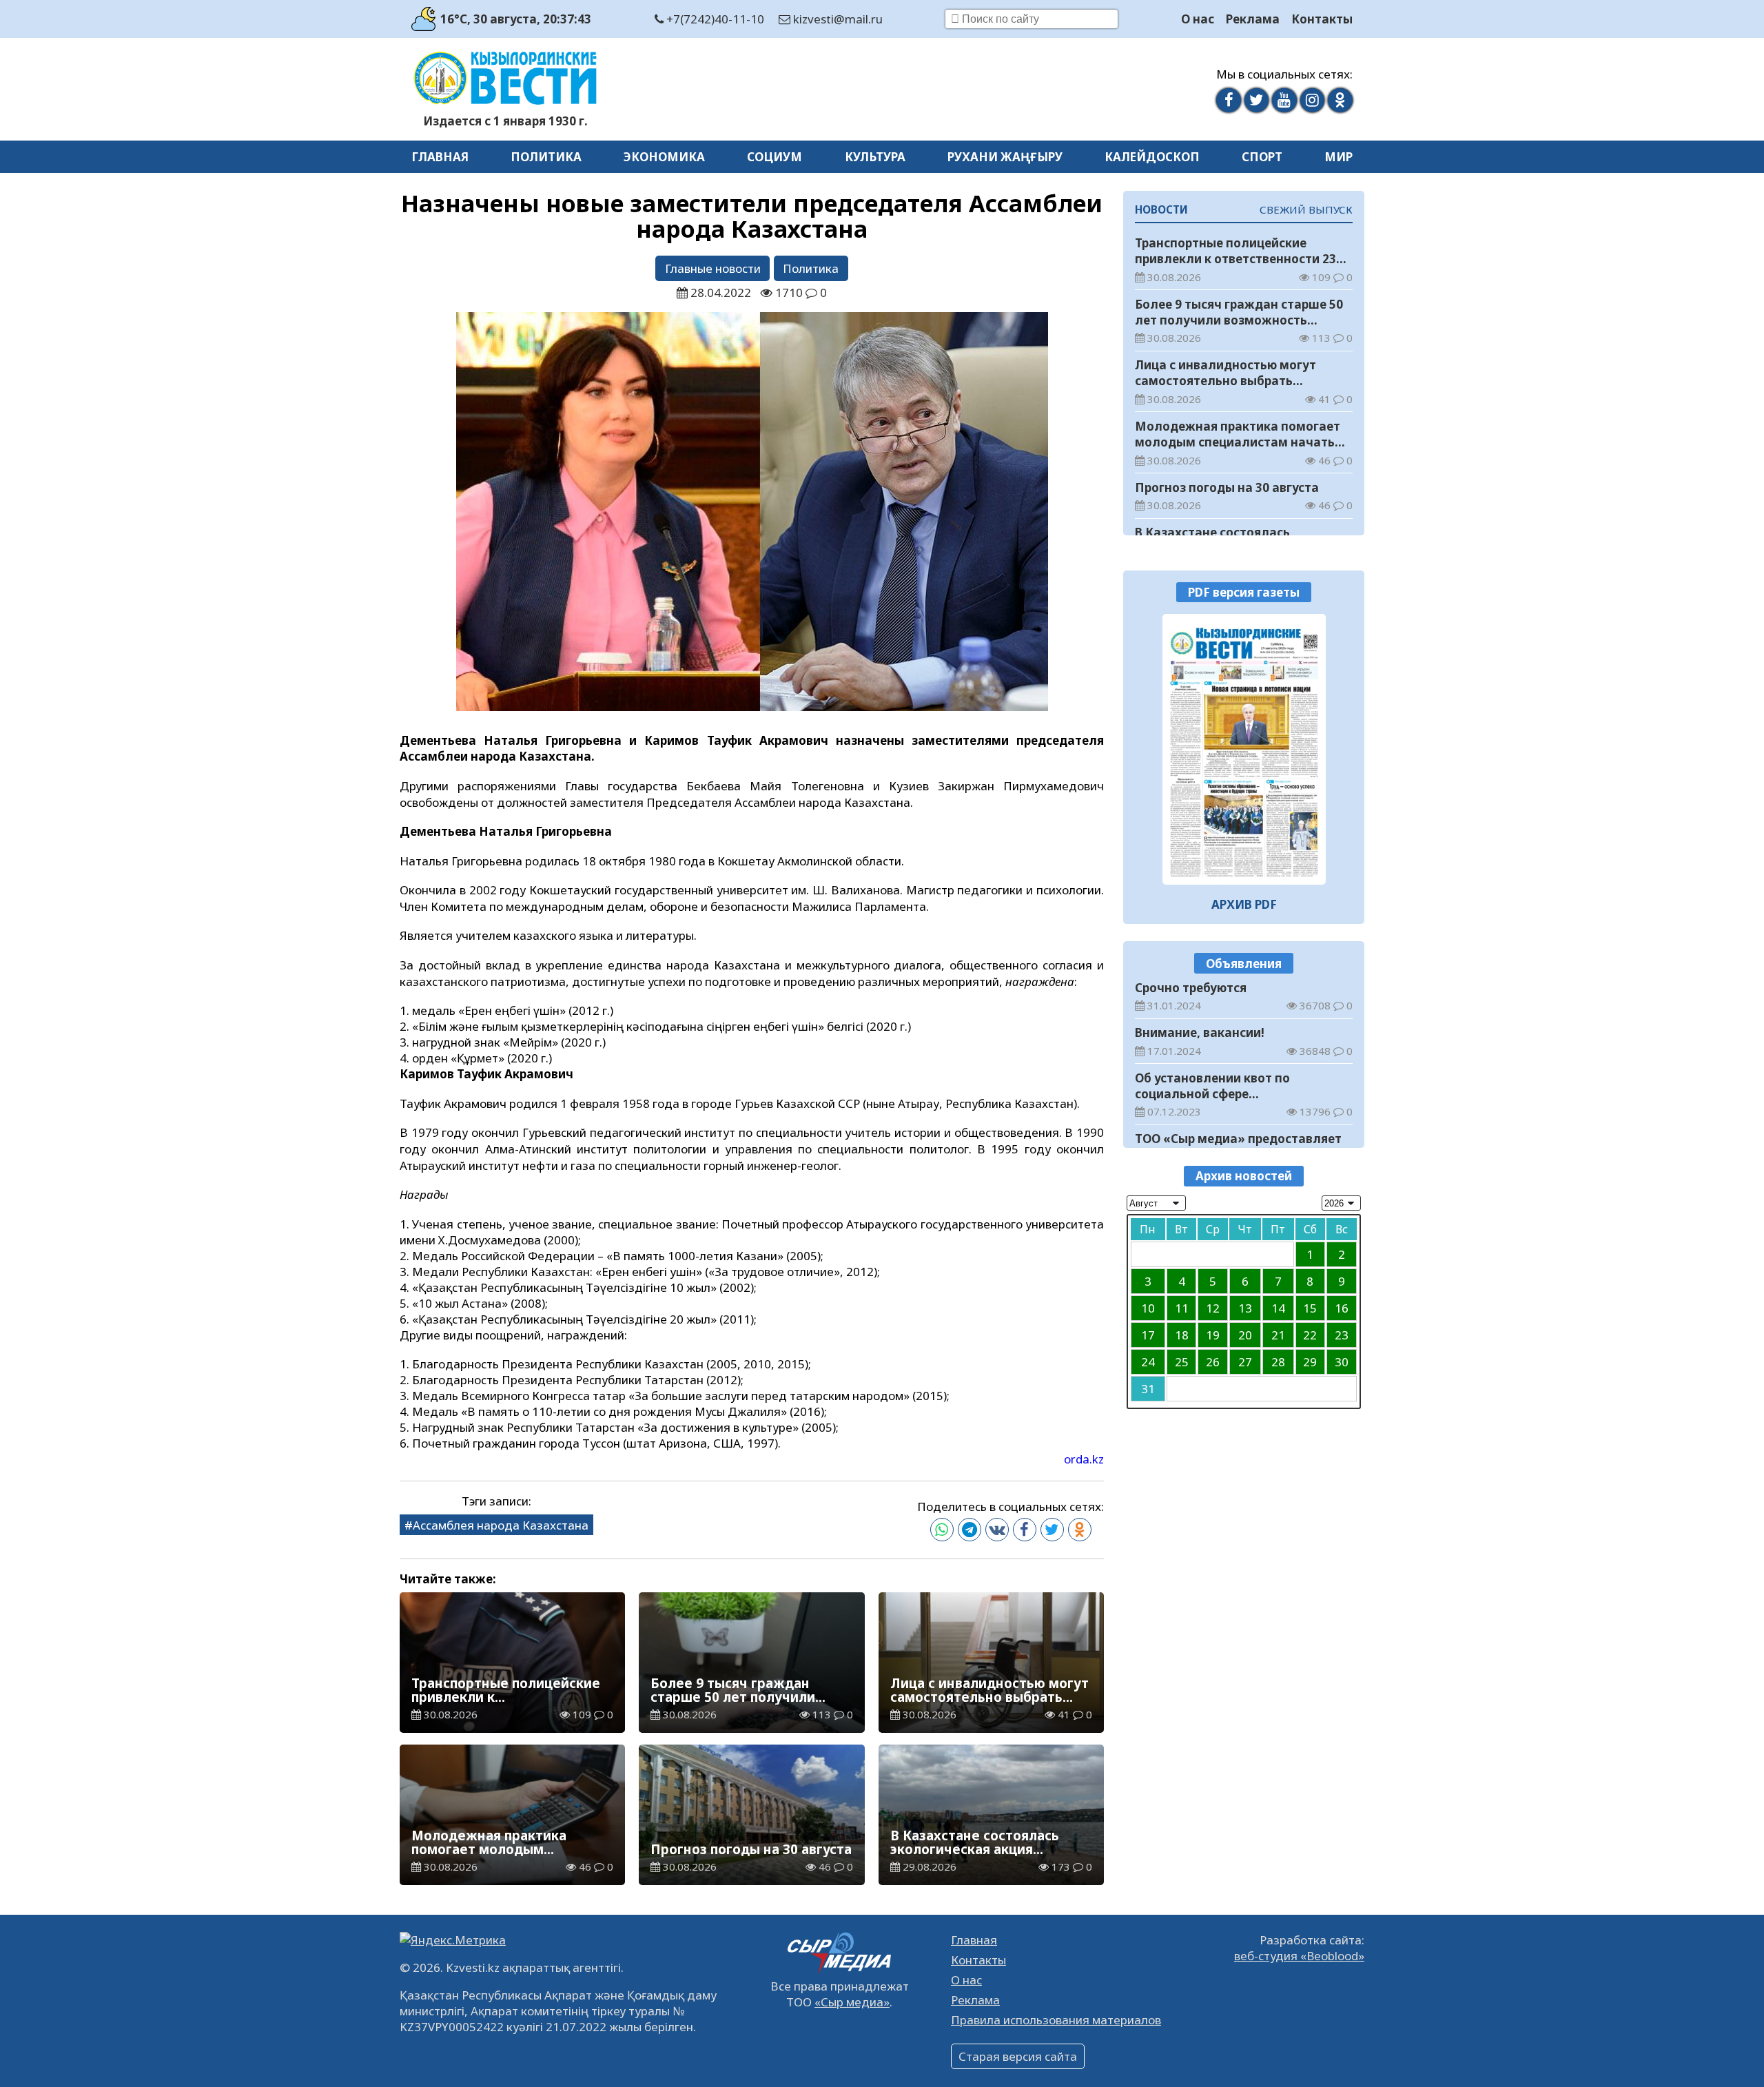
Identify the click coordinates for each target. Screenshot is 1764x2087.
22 (1310, 1335)
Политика (546, 157)
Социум (775, 157)
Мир (1339, 157)
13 (1245, 1308)
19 (1213, 1335)
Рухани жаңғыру (1005, 157)
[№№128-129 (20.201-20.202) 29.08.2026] (1244, 749)
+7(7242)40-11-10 (714, 19)
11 (1182, 1308)
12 (1213, 1308)
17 (1148, 1335)
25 (1182, 1362)
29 (1310, 1362)
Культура (875, 157)
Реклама (1253, 19)
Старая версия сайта (1018, 2056)
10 (1148, 1308)
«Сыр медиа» (852, 2002)
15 (1310, 1308)
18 (1182, 1335)
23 (1342, 1335)
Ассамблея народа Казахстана (501, 1525)
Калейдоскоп (1152, 157)
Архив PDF (1244, 904)
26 (1213, 1362)
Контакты (1322, 19)
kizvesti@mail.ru (837, 19)
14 (1278, 1308)
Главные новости (713, 268)
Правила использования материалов (1056, 2020)
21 (1278, 1335)
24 (1148, 1362)
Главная (440, 157)
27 (1245, 1362)
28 (1278, 1362)
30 (1342, 1362)
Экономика (664, 157)
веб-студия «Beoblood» (1299, 1956)
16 (1342, 1308)
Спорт (1262, 157)
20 (1245, 1335)
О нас (1198, 19)
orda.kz (1084, 1459)
